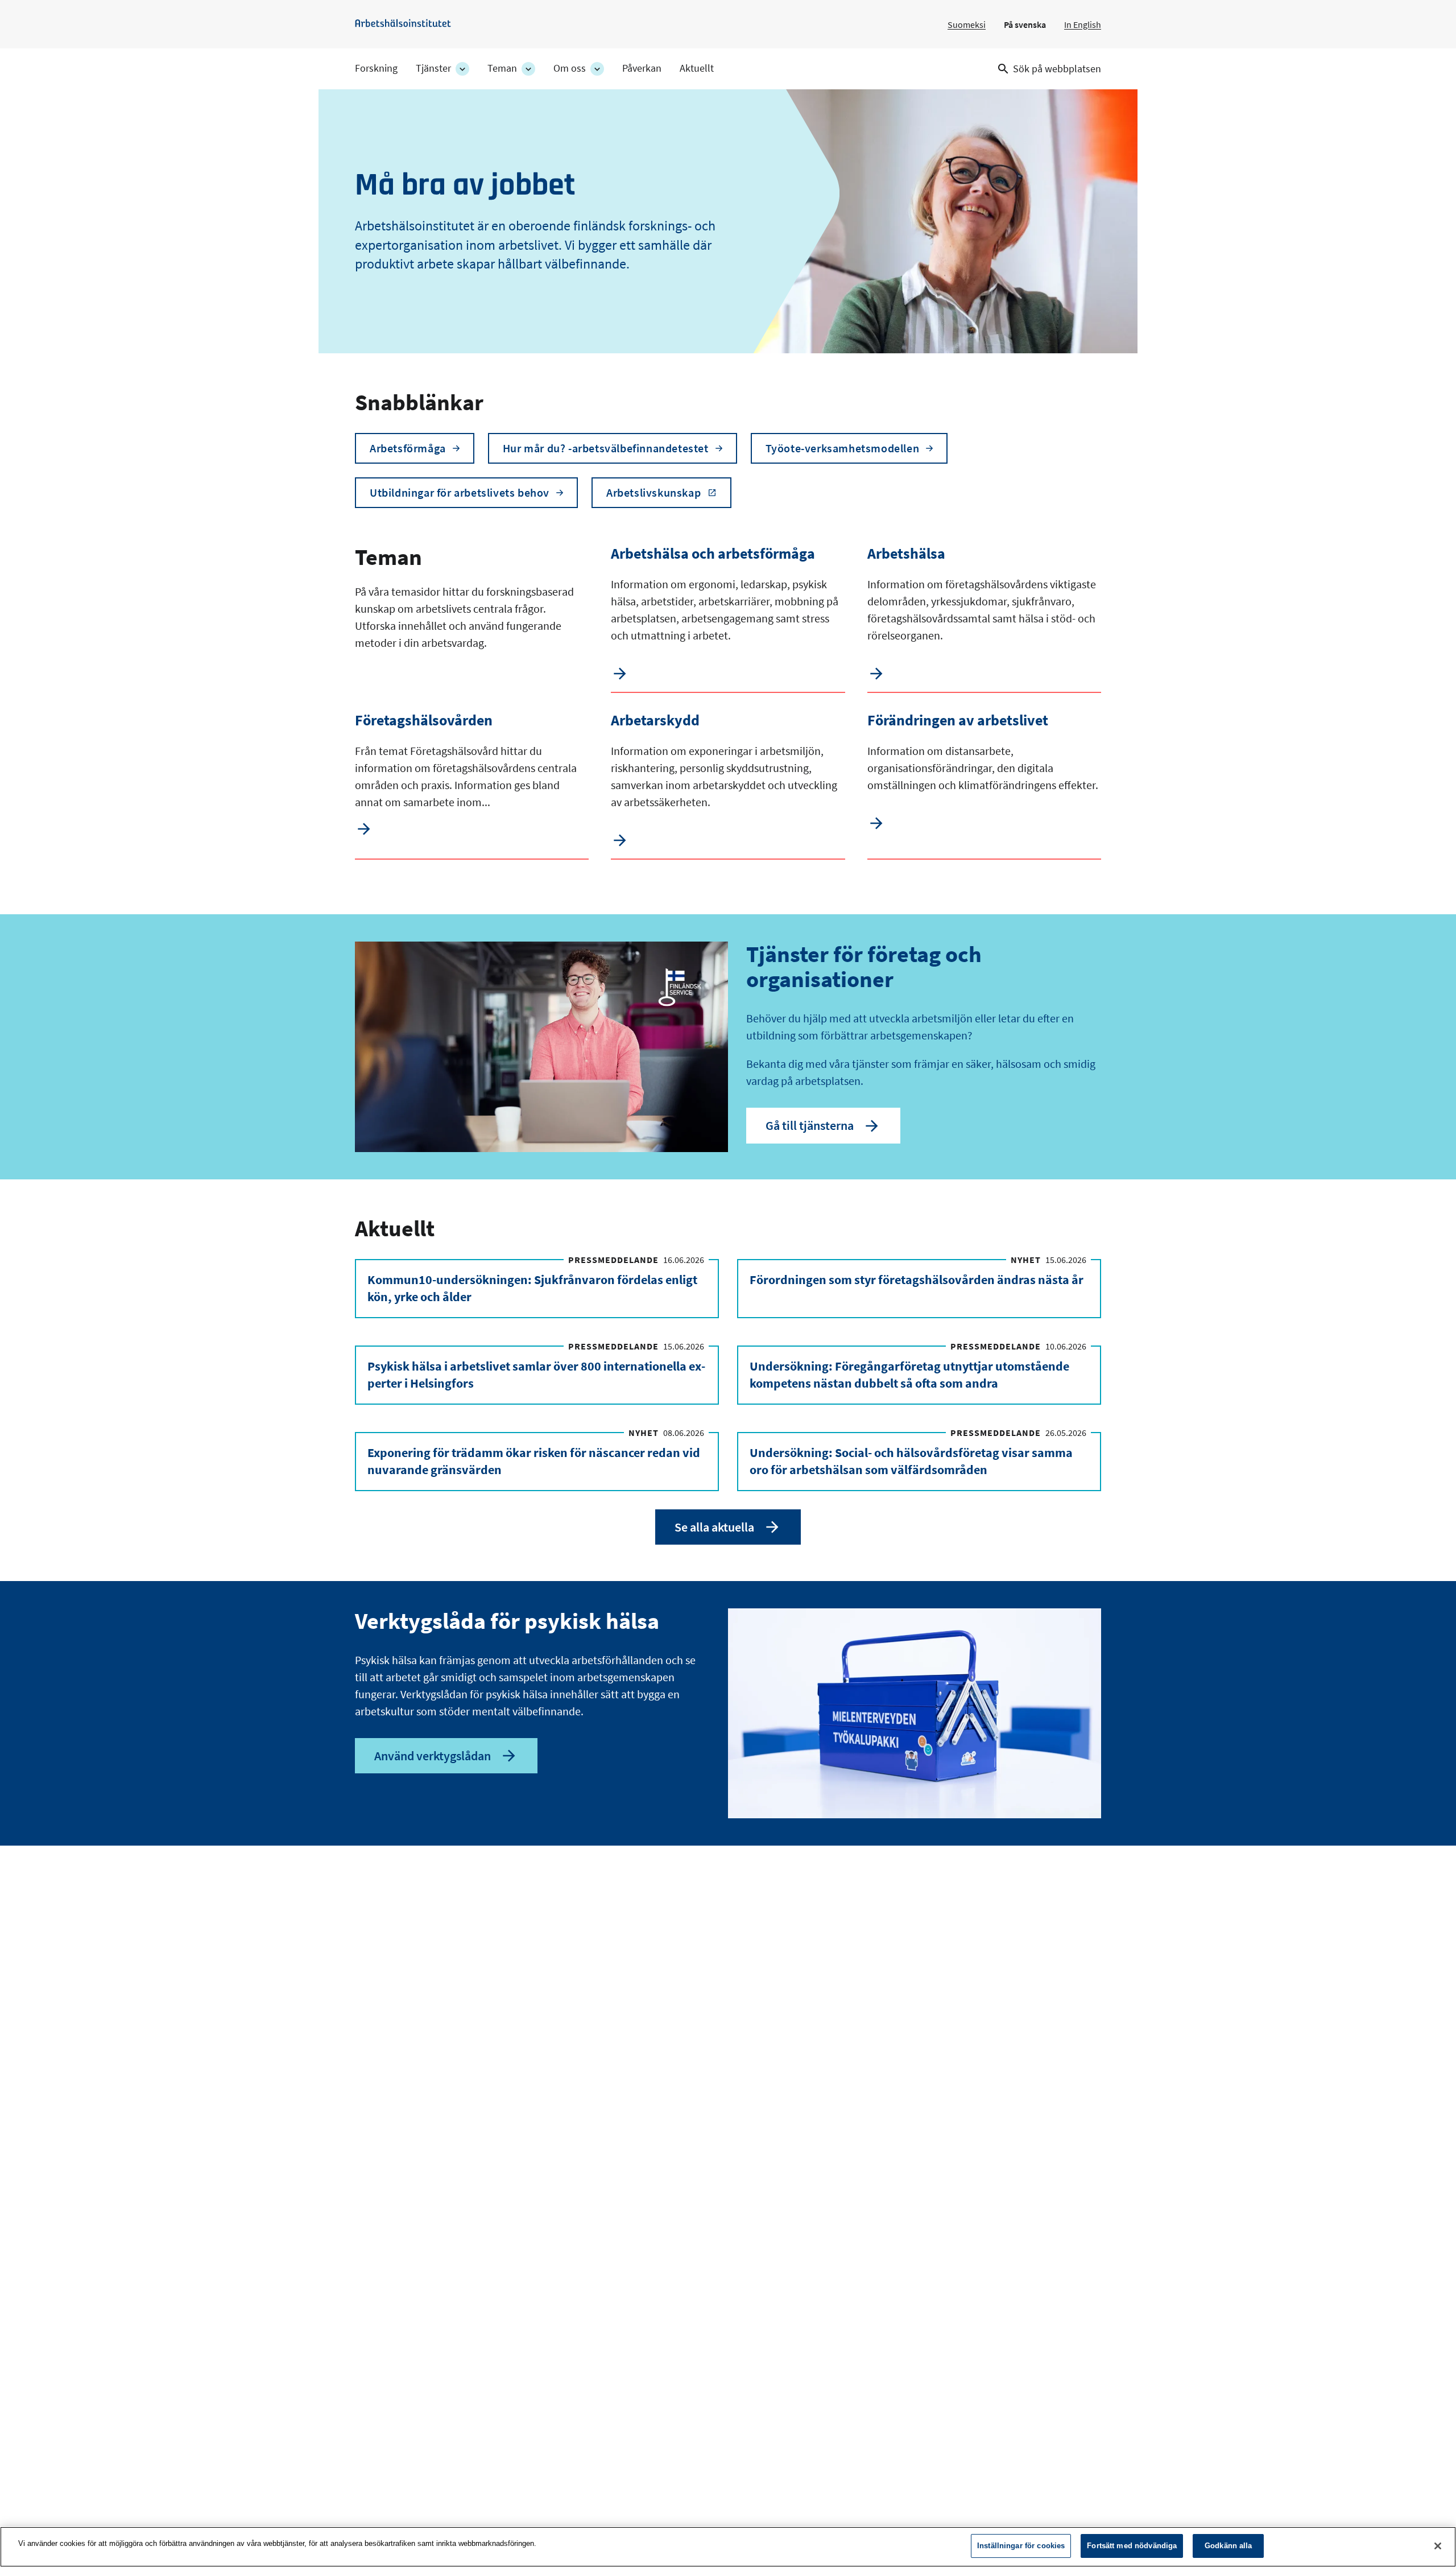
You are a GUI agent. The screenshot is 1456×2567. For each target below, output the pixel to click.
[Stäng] (1438, 2546)
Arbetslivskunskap (653, 492)
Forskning (376, 68)
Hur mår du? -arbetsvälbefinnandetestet (606, 448)
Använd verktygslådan (433, 1756)
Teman (502, 68)
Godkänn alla (1228, 2546)
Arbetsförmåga (408, 448)
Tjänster (433, 68)
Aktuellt (697, 68)
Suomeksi (967, 24)
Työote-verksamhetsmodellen (843, 448)
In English (1083, 24)
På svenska (1025, 24)
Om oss (570, 68)
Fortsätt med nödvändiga (1132, 2546)
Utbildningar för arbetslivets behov (460, 492)
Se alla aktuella (714, 1527)
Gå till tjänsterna (810, 1125)
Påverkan (642, 68)
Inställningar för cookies (1021, 2546)
